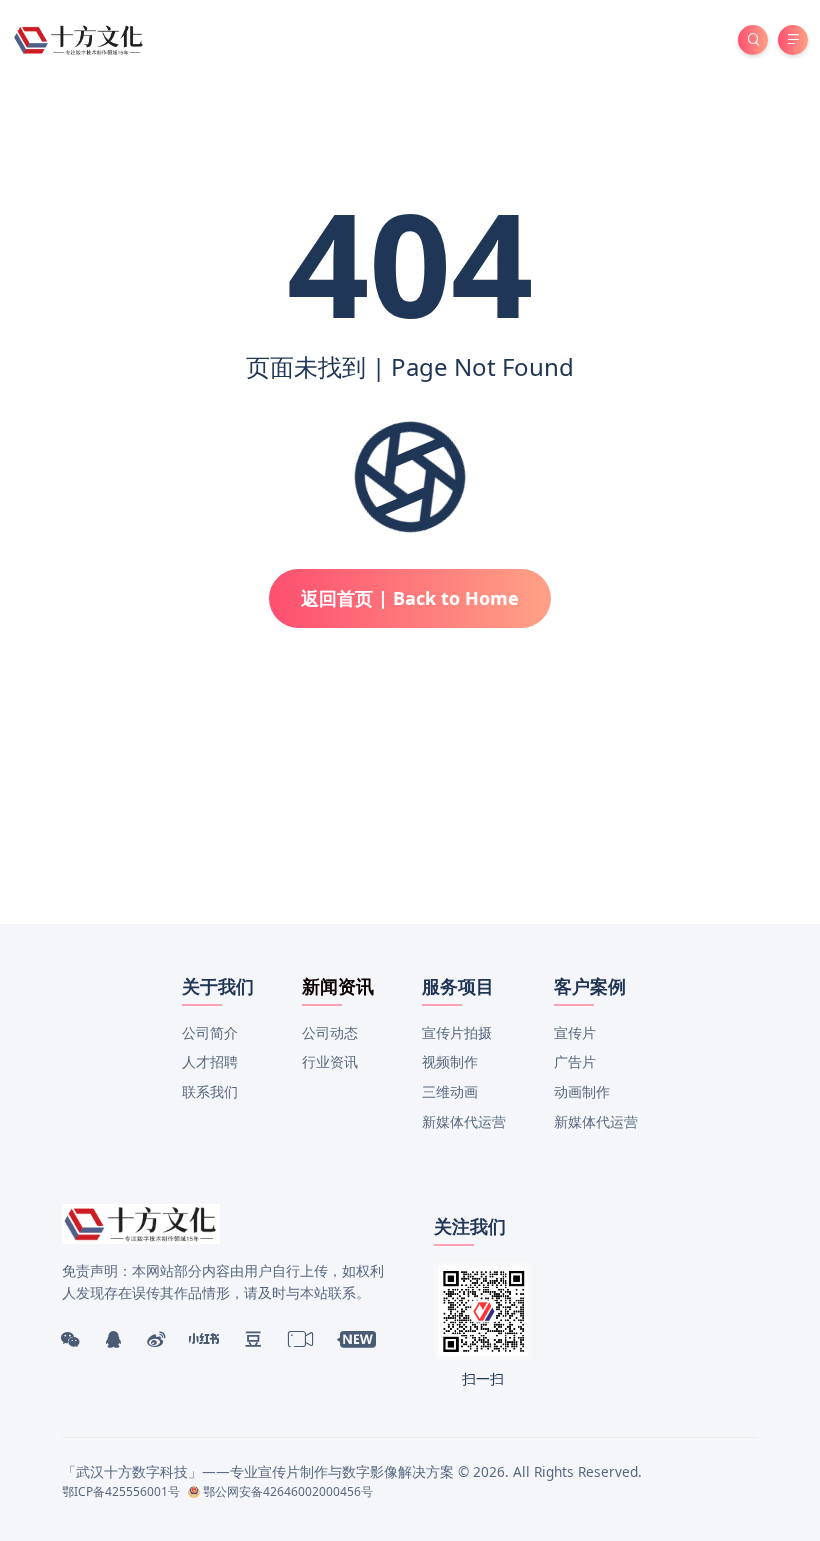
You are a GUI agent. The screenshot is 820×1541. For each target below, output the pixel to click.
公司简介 (210, 1032)
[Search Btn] (753, 40)
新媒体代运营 (464, 1121)
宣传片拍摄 (457, 1032)
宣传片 (575, 1032)
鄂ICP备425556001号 (121, 1491)
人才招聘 (210, 1061)
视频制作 (450, 1061)
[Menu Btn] (793, 40)
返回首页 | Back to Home (410, 598)
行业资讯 (330, 1061)
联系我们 (210, 1091)
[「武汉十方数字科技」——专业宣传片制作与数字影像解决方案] (79, 38)
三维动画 (450, 1091)
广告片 (575, 1061)
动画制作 (582, 1091)
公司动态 (330, 1032)
